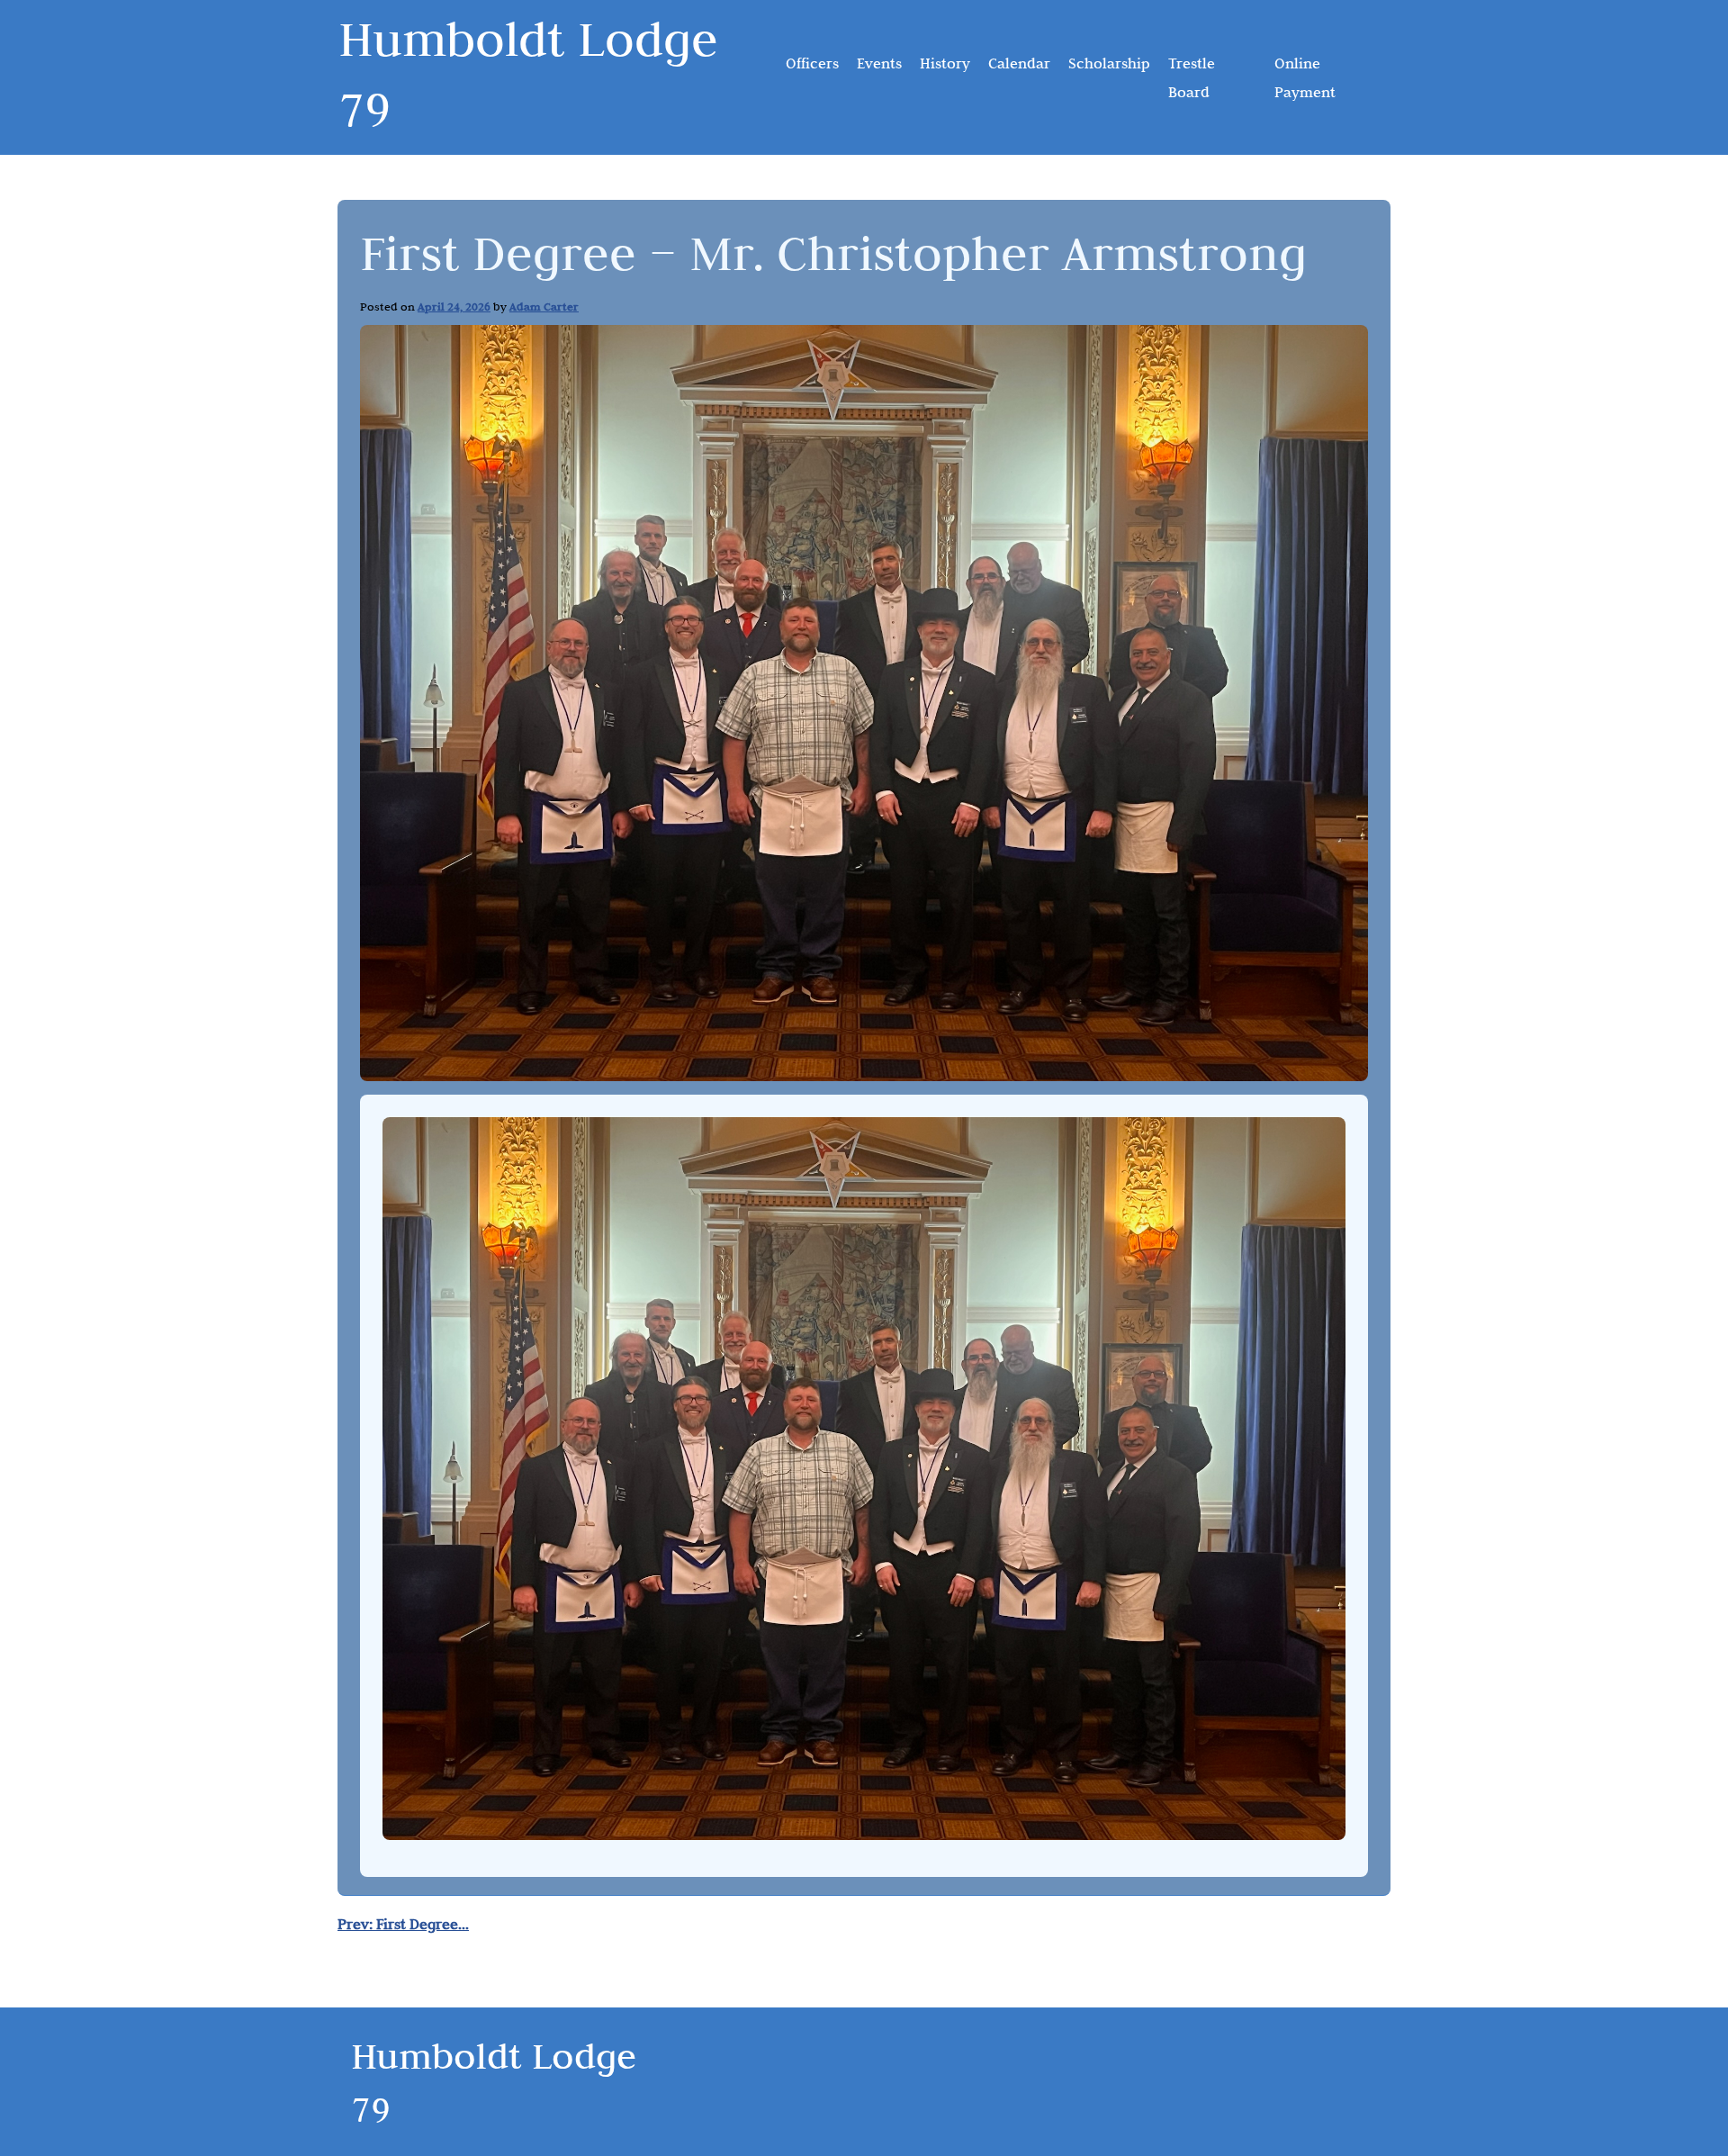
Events (879, 63)
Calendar (1019, 63)
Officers (812, 63)
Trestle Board (1192, 77)
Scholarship (1109, 63)
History (945, 63)
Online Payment (1305, 77)
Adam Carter (544, 306)
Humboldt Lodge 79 (528, 73)
